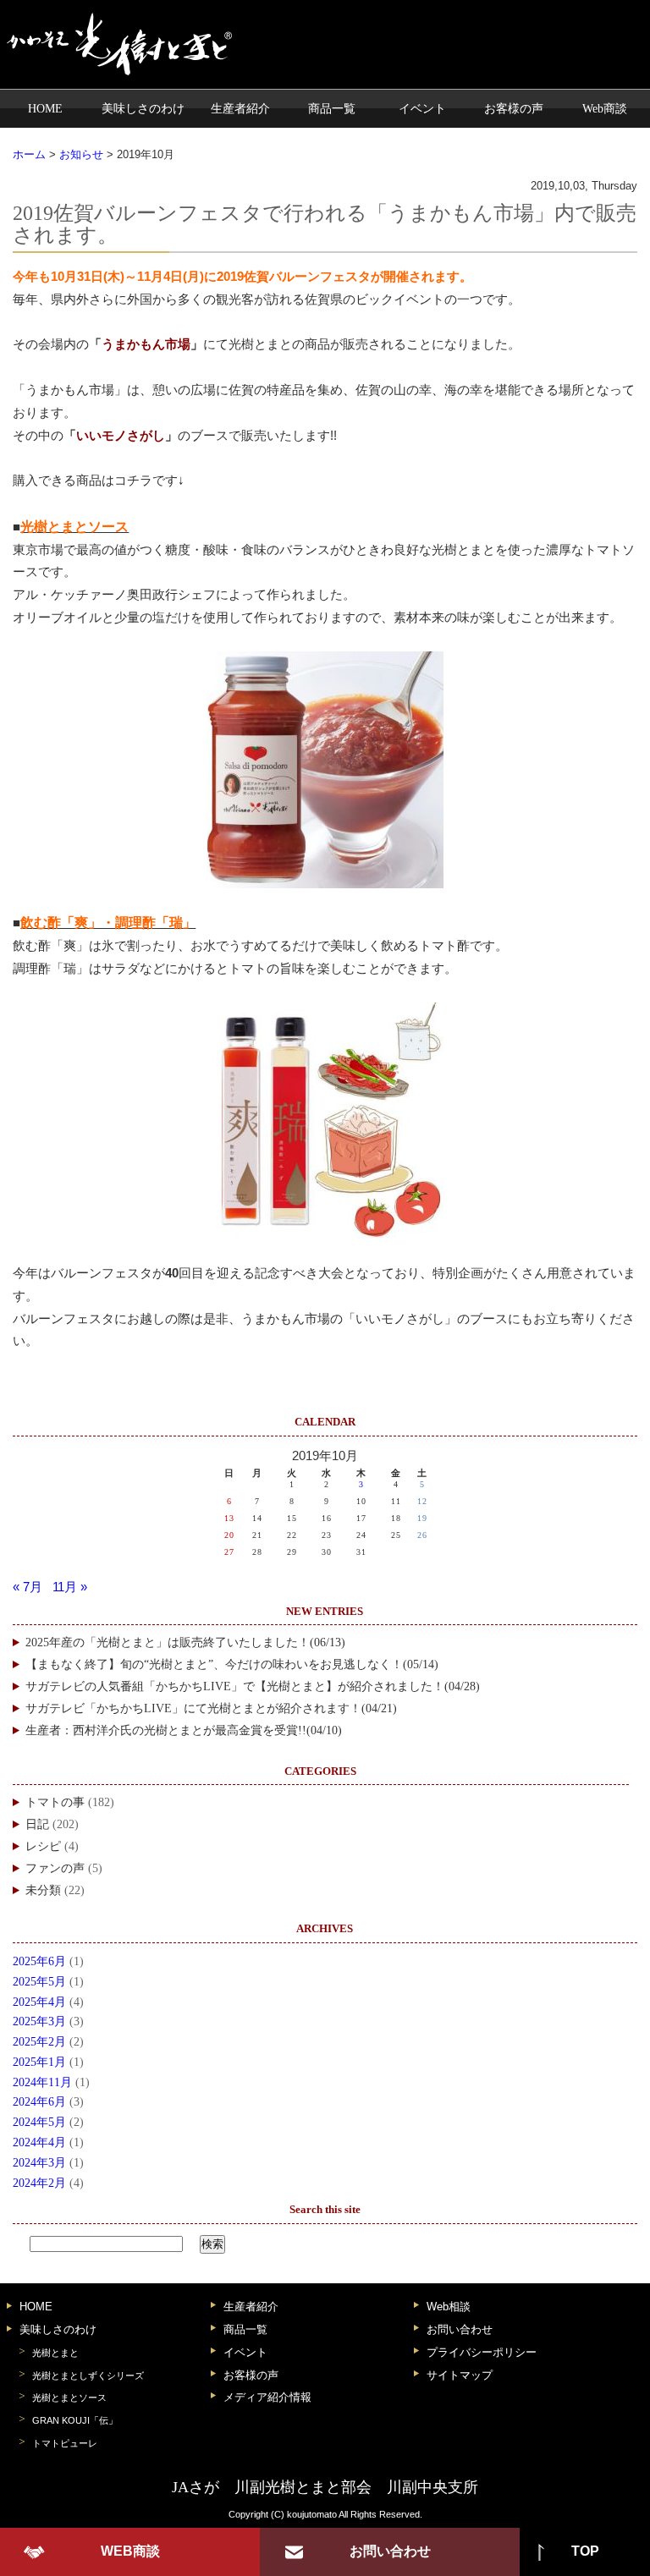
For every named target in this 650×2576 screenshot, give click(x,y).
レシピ (43, 1846)
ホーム (29, 154)
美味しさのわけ (143, 108)
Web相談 (449, 2307)
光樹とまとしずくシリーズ (88, 2376)
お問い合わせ (460, 2329)
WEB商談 (130, 2551)
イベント (422, 108)
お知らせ (81, 154)
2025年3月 (39, 2021)
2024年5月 (39, 2122)
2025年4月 (39, 2002)
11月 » (70, 1587)
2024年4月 (39, 2142)
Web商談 (605, 108)
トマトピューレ (65, 2443)
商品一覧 (332, 108)
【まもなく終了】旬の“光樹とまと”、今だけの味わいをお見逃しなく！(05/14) (232, 1664)
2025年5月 (39, 1982)
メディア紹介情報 (267, 2397)
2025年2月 (39, 2042)
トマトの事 (55, 1802)
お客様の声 (514, 108)
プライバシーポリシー (482, 2352)
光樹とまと (55, 2353)
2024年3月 (39, 2163)
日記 (37, 1824)
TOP (585, 2551)
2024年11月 (42, 2082)
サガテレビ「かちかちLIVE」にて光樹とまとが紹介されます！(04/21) (211, 1708)
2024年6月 (39, 2102)
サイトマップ (460, 2375)
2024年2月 (39, 2183)
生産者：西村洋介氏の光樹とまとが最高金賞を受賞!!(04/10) (184, 1730)
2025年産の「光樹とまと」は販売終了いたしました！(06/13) (185, 1642)
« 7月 (28, 1587)
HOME (45, 108)
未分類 (43, 1890)
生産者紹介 (240, 108)
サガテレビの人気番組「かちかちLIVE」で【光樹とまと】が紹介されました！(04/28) (253, 1686)
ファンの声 (55, 1868)
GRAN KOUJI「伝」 (75, 2420)
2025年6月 (39, 1961)
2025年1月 (39, 2062)
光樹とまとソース (69, 2397)
